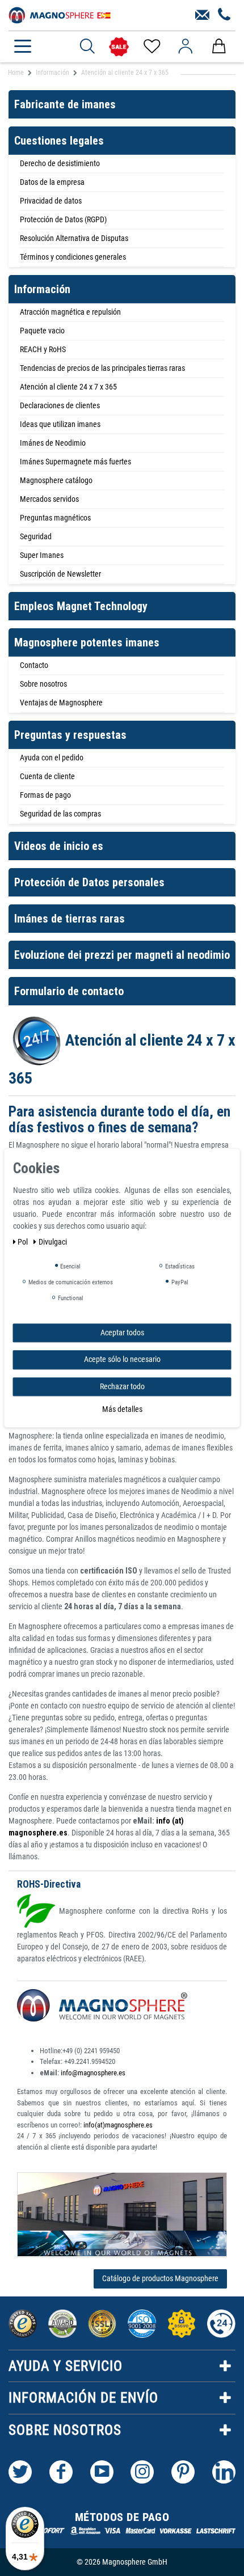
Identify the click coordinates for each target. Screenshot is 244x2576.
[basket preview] (219, 46)
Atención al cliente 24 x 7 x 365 (68, 387)
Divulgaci (53, 1242)
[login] (185, 46)
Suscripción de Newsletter (60, 574)
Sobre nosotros (43, 684)
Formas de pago (45, 795)
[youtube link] (102, 2472)
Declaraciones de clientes (60, 405)
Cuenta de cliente (47, 776)
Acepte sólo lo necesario (122, 1359)
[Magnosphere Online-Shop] (60, 14)
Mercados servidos (49, 499)
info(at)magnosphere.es (118, 2125)
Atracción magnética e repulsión (70, 312)
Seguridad (36, 536)
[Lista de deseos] (151, 46)
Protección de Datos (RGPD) (63, 219)
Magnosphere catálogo (56, 480)
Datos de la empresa (52, 182)
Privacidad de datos (51, 201)
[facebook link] (61, 2472)
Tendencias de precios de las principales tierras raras (102, 368)
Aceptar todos (122, 1333)
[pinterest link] (183, 2472)
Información (52, 73)
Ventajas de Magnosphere (61, 703)
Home (16, 73)
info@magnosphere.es (93, 2073)
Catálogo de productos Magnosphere (160, 2278)
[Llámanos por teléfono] (224, 15)
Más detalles (122, 1409)
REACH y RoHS (43, 349)
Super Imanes (42, 555)
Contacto (34, 665)
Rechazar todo (122, 1386)
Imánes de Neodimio (53, 443)
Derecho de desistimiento (60, 163)
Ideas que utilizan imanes (60, 424)
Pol (24, 1242)
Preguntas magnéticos (55, 518)
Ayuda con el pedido (52, 758)
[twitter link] (20, 2472)
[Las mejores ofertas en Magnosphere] (119, 47)
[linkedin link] (224, 2472)
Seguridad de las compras (60, 814)
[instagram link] (142, 2472)
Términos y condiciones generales (73, 257)
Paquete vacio (42, 331)
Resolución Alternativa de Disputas (74, 238)
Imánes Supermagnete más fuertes (75, 462)
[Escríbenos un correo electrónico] (202, 15)
